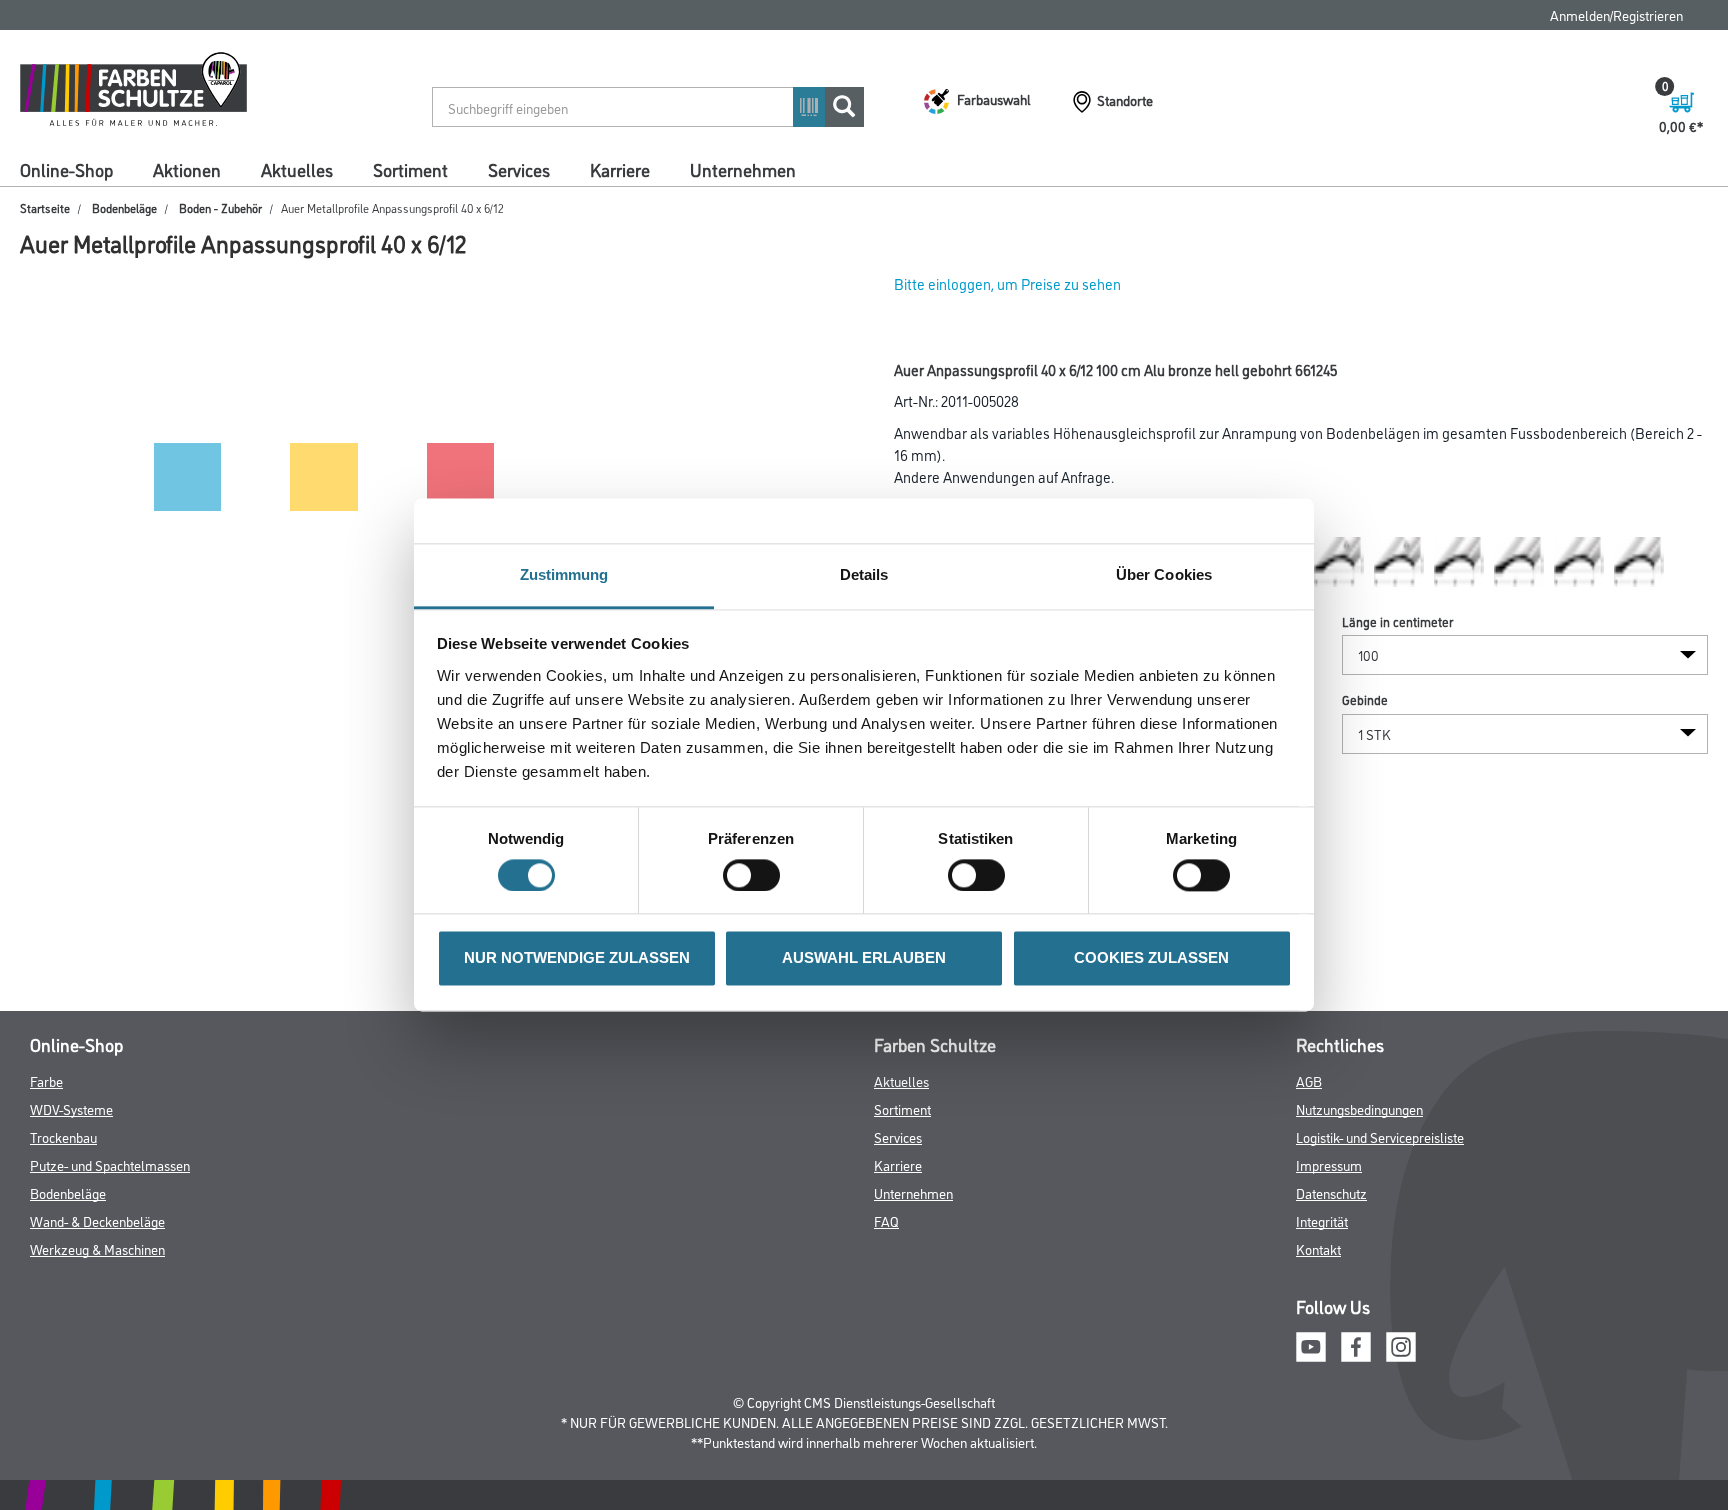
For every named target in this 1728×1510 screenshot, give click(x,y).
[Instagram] (1401, 1344)
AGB (1309, 1080)
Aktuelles (297, 169)
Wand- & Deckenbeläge (97, 1220)
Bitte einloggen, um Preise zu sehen (1007, 283)
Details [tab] (864, 574)
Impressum (1329, 1164)
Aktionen (187, 169)
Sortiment (410, 169)
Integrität (1322, 1220)
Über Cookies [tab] (1164, 574)
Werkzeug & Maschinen (97, 1248)
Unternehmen (743, 169)
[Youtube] (1311, 1344)
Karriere (620, 169)
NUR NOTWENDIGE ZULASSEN (577, 958)
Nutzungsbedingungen (1359, 1108)
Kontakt (1318, 1248)
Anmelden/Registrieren (1616, 14)
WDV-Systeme (71, 1108)
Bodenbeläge (124, 207)
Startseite (45, 207)
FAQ (886, 1220)
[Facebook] (1356, 1344)
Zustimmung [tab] (564, 574)
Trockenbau (63, 1136)
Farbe (46, 1080)
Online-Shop (66, 169)
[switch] (756, 876)
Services (519, 169)
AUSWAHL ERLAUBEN (864, 958)
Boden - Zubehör (220, 207)
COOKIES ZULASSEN (1151, 958)
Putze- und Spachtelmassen (110, 1164)
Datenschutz (1331, 1192)
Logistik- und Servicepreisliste (1380, 1136)
